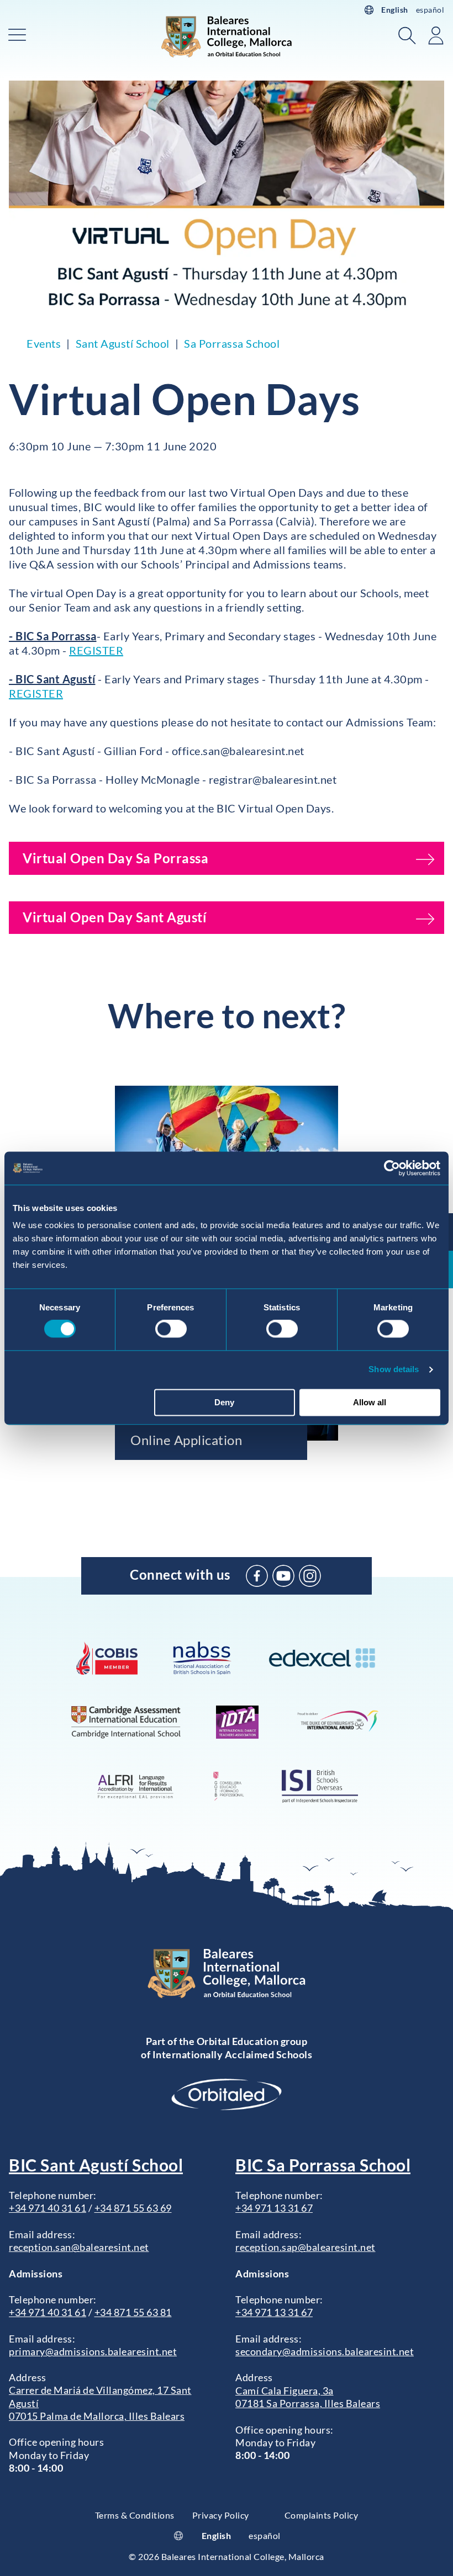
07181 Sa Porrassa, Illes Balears (308, 2403)
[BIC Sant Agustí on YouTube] (283, 1576)
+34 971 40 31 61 (48, 2208)
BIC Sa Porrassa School (323, 2165)
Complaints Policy (322, 2515)
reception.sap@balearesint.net (305, 2247)
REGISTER (96, 650)
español (430, 10)
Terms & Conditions (135, 2515)
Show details (394, 1370)
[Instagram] (310, 1576)
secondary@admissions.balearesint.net (325, 2351)
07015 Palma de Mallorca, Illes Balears (97, 2416)
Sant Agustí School (123, 343)
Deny (224, 1402)
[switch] (171, 1329)
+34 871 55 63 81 (133, 2312)
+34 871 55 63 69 (133, 2208)
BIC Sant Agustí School (96, 2165)
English (395, 10)
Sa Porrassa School (232, 343)
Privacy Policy (221, 2515)
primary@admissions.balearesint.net (93, 2351)
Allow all (370, 1402)
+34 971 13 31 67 (274, 2208)
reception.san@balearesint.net (79, 2247)
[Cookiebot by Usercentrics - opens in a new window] (392, 1168)
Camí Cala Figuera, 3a (285, 2391)
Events (44, 343)
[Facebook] (257, 1576)
